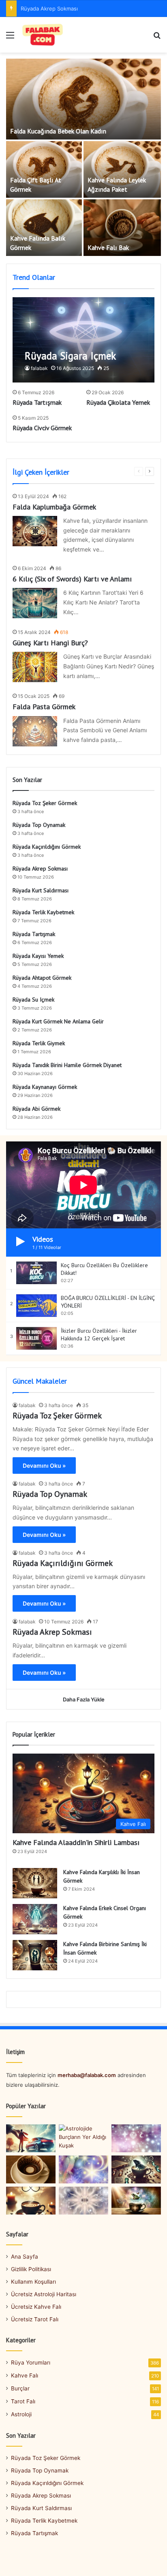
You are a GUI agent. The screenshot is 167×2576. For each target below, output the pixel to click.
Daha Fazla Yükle (84, 1699)
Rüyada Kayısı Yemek (38, 956)
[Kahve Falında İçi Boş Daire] (31, 2169)
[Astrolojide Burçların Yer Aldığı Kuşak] (83, 2138)
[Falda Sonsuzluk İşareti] (31, 2201)
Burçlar (20, 2388)
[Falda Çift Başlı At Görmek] (44, 169)
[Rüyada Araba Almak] (31, 2138)
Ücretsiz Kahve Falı (36, 2307)
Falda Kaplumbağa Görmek (54, 507)
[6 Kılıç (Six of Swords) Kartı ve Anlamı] (35, 603)
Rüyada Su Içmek (33, 1000)
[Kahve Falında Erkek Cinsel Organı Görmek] (35, 1919)
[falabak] (43, 35)
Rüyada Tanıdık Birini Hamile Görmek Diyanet (67, 1065)
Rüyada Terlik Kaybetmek (43, 912)
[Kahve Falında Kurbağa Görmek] (136, 2201)
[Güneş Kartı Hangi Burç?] (35, 667)
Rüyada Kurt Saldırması (41, 890)
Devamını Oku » (44, 1466)
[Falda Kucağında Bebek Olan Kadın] (83, 99)
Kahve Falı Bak (108, 247)
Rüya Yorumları (31, 2363)
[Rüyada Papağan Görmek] (83, 2169)
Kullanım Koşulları (33, 2282)
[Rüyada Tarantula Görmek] (83, 2201)
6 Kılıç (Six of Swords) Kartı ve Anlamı (72, 579)
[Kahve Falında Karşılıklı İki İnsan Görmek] (35, 1883)
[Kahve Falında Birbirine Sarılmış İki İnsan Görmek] (35, 1955)
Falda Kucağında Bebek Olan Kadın (58, 131)
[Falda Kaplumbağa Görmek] (35, 531)
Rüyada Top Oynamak (39, 825)
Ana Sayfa (25, 2257)
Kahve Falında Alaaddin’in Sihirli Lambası (76, 1842)
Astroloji (21, 2414)
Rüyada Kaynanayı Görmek (45, 1087)
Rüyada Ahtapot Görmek (42, 978)
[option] (83, 158)
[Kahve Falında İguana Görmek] (136, 2169)
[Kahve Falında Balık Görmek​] (44, 228)
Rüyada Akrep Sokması (49, 8)
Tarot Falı (23, 2401)
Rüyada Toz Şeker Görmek (45, 803)
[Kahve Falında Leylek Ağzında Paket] (122, 169)
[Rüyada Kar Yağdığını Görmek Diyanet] (136, 2138)
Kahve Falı (25, 2375)
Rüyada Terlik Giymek (39, 1043)
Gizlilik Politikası (31, 2269)
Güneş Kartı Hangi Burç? (50, 643)
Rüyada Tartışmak (37, 402)
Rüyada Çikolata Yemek (118, 402)
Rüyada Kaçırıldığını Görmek (47, 847)
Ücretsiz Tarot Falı (35, 2319)
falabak (39, 368)
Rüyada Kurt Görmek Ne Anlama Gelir (58, 1021)
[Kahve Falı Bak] (122, 228)
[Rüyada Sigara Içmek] (83, 340)
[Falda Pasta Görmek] (35, 731)
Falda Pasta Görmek (44, 707)
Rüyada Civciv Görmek (42, 428)
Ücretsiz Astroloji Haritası (44, 2294)
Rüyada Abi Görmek (36, 1109)
